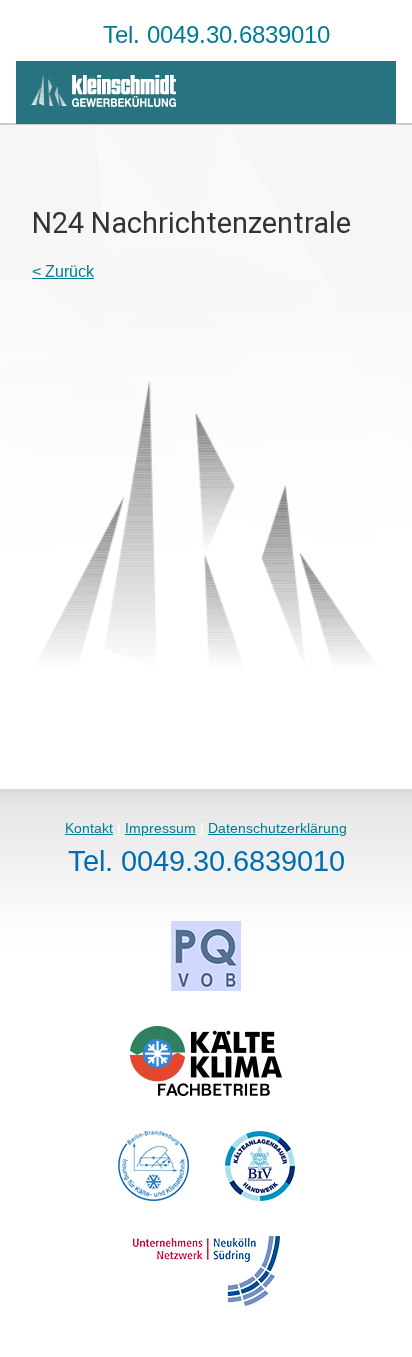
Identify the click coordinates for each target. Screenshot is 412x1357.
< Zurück (63, 271)
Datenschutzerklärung (277, 828)
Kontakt (89, 828)
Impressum (160, 828)
